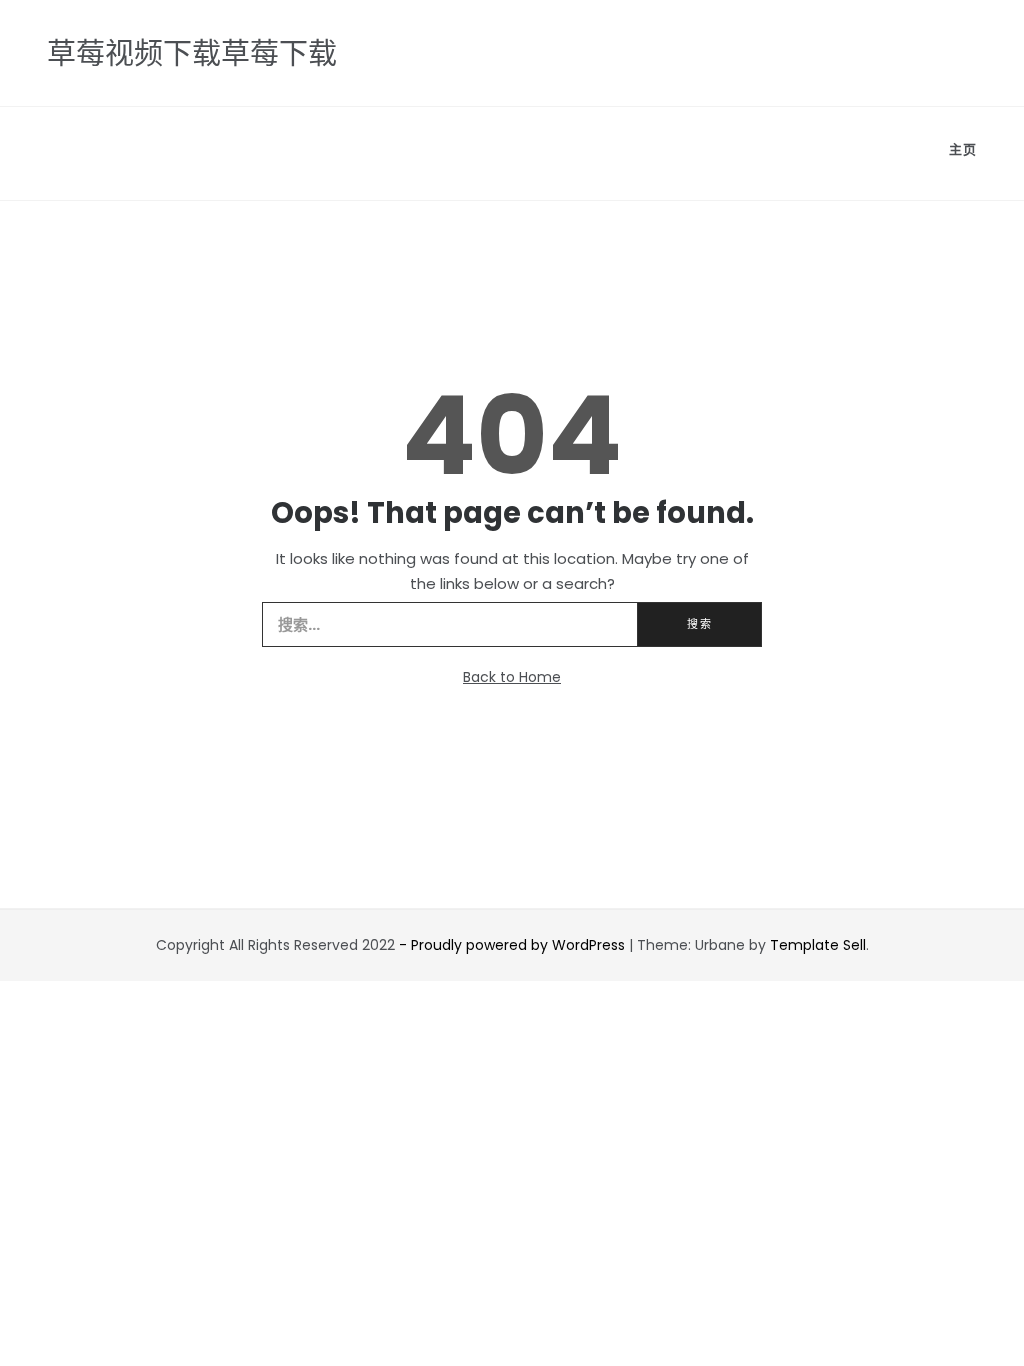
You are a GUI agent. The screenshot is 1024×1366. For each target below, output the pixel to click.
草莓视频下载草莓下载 (192, 54)
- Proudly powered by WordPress (514, 945)
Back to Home (512, 677)
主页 (963, 149)
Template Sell (818, 945)
